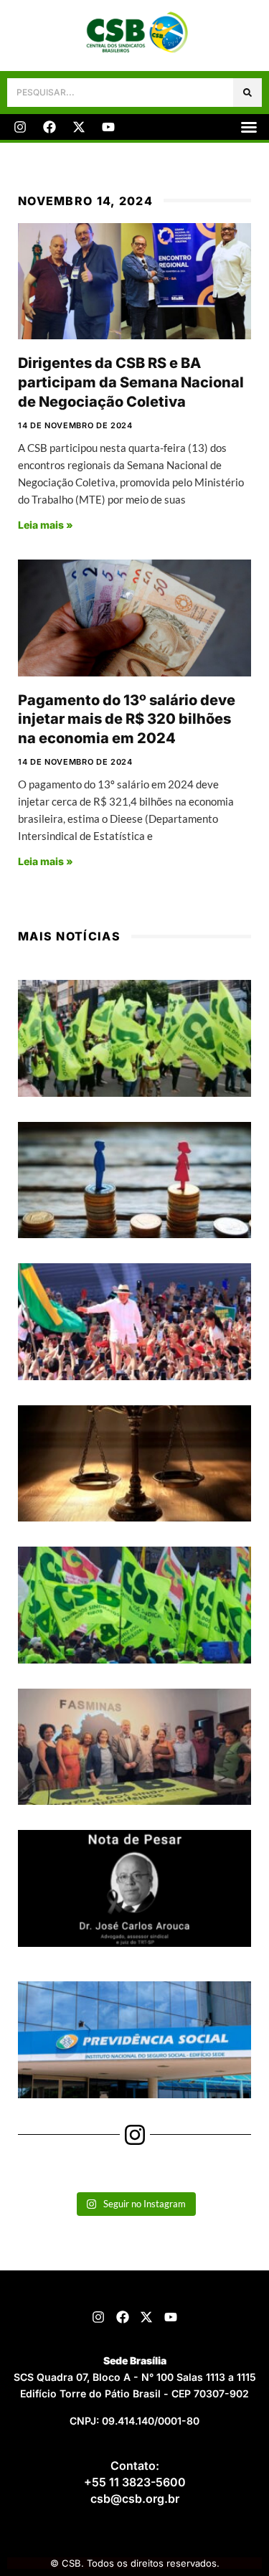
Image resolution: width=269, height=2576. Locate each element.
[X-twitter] (79, 127)
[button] (249, 127)
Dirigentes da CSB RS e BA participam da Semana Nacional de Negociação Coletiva (131, 382)
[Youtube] (108, 127)
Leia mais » (46, 525)
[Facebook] (49, 127)
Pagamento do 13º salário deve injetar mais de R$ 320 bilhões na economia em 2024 (127, 719)
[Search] (247, 93)
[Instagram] (20, 127)
